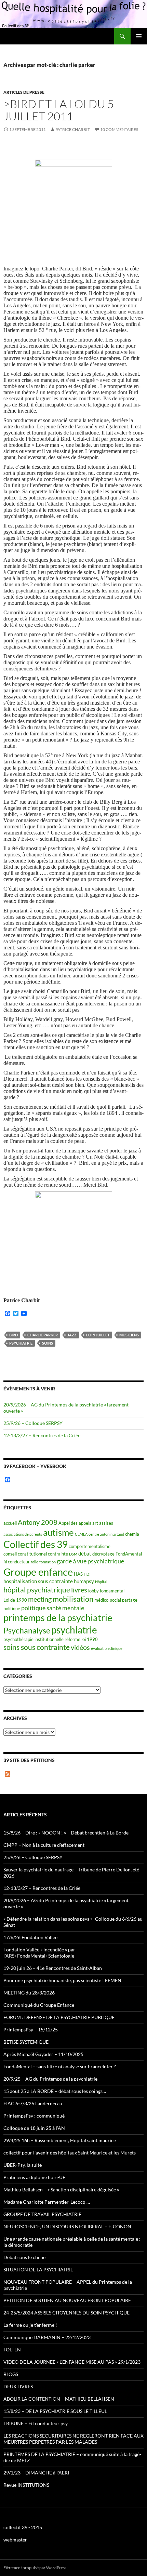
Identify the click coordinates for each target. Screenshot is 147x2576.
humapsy (84, 1581)
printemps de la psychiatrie (58, 1618)
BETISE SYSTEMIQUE (26, 2042)
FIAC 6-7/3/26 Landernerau (33, 2103)
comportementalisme (90, 1546)
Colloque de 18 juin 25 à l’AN (34, 2128)
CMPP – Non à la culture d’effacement (44, 1845)
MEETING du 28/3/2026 (29, 1993)
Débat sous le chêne (24, 2257)
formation (48, 1562)
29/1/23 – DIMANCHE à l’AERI (36, 2473)
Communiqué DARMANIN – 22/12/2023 (47, 2337)
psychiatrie (21, 1343)
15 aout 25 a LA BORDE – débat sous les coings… (55, 2091)
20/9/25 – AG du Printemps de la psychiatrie (50, 2079)
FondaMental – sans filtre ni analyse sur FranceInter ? (60, 2066)
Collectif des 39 (36, 1544)
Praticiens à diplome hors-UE (34, 2177)
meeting (40, 1599)
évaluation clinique (107, 1648)
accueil (10, 1523)
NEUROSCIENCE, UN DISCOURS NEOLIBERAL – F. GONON (67, 2226)
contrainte (58, 1554)
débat (85, 1553)
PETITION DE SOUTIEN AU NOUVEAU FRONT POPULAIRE (67, 2300)
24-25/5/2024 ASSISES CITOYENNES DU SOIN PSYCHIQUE (66, 2313)
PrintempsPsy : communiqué (34, 2116)
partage (130, 1600)
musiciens (129, 1335)
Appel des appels (75, 1523)
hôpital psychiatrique (37, 1590)
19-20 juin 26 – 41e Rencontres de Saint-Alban (53, 1968)
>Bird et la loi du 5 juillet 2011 (59, 110)
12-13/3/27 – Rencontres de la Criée (42, 1435)
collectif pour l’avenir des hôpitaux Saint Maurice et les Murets (70, 2153)
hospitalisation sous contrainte (38, 1581)
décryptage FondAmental (117, 1554)
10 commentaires (119, 129)
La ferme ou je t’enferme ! (30, 2325)
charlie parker (43, 1335)
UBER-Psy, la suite (23, 2165)
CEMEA (81, 1534)
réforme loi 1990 (81, 1639)
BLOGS (11, 2374)
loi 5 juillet (98, 1335)
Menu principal (139, 36)
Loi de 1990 (15, 1600)
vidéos (80, 1647)
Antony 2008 (38, 1522)
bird (14, 1335)
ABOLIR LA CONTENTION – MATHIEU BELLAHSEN (59, 2399)
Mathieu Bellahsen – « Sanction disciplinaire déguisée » (61, 2190)
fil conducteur (17, 1562)
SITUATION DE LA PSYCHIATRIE (38, 2270)
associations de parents (23, 1534)
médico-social (108, 1600)
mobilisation (73, 1599)
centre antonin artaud (106, 1534)
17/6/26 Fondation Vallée (30, 1937)
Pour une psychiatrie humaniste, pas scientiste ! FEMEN (62, 1980)
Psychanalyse (27, 1630)
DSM (73, 1554)
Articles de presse (24, 92)
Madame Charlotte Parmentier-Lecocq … (47, 2202)
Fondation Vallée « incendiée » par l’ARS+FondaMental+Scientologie (39, 1953)
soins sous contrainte (37, 1647)
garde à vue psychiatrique (90, 1561)
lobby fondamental (106, 1591)
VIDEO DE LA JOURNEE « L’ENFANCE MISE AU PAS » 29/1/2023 (72, 2362)
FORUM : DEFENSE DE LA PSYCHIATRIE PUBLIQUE (59, 2017)
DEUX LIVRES (18, 2386)
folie (35, 1562)
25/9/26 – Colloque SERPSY (33, 1423)
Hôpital (101, 1582)
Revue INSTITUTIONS (26, 2485)
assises (106, 1523)
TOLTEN (12, 2350)
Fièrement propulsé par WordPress (35, 2568)
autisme (58, 1532)
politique (12, 1609)
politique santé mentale (53, 1608)
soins (48, 1343)
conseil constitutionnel (25, 1554)
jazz (72, 1335)
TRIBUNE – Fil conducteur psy (36, 2423)
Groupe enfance (38, 1572)
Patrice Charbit (73, 129)
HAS (78, 1574)
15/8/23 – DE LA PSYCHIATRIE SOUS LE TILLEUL (55, 2411)
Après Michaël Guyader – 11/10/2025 (43, 2054)
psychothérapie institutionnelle (34, 1639)
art (95, 1523)
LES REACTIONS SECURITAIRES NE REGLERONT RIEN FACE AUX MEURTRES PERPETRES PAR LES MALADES (73, 2439)
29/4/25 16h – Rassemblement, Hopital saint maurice (60, 2140)
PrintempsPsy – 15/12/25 (31, 2030)
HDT (87, 1574)
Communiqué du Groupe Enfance (39, 2005)
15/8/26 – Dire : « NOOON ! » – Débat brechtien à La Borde (66, 1833)
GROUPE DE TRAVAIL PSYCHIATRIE (42, 2214)
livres (79, 1590)
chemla (132, 1534)
